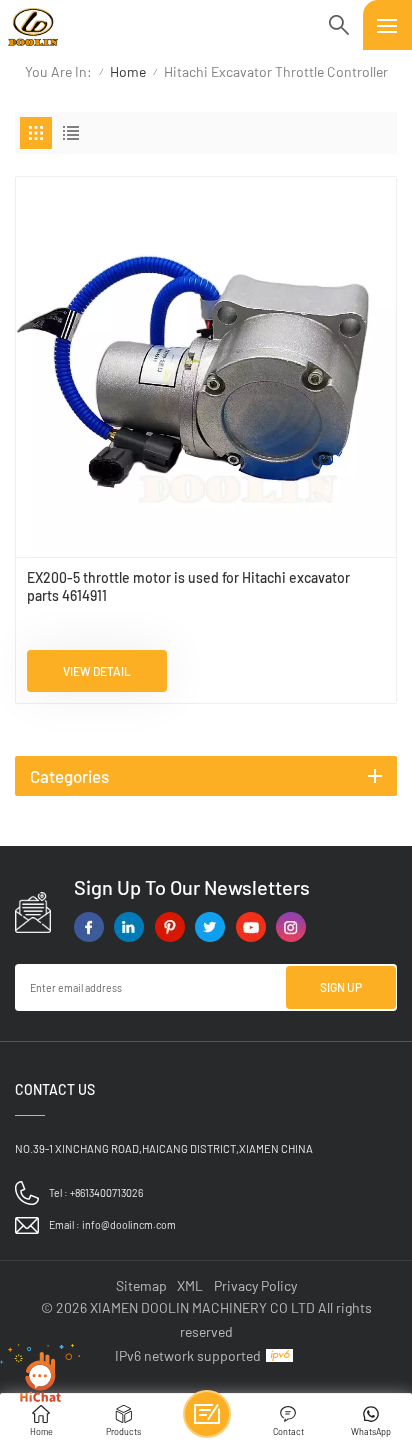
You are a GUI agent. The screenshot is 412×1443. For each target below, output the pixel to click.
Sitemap (141, 1285)
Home (128, 71)
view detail (97, 671)
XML (190, 1285)
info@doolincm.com (129, 1224)
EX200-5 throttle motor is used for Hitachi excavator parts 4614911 (188, 586)
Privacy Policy (255, 1285)
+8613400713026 (106, 1192)
